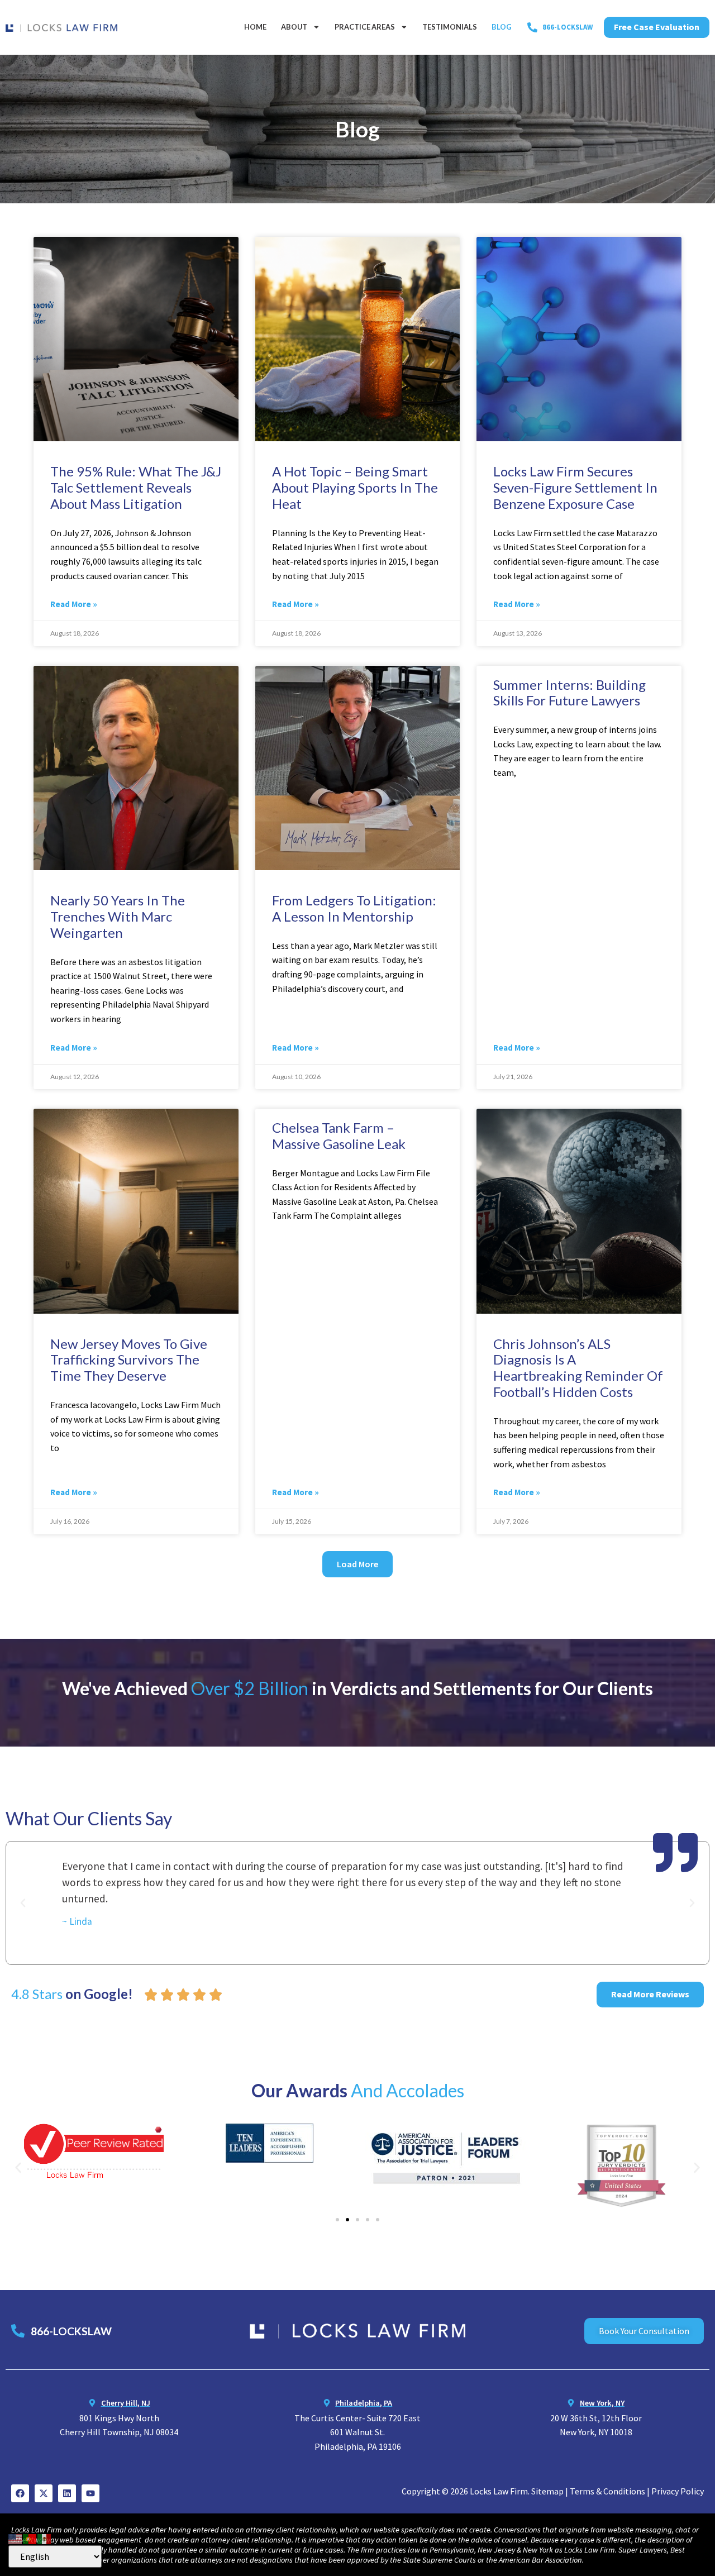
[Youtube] (90, 2493)
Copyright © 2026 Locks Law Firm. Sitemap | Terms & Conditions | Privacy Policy (553, 2491)
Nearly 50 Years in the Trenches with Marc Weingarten (118, 916)
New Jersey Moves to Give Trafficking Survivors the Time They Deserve (129, 1360)
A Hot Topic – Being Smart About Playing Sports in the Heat (355, 487)
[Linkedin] (67, 2493)
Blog (502, 27)
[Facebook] (20, 2493)
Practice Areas (365, 27)
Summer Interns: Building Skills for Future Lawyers (569, 693)
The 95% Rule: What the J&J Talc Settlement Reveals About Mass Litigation (136, 487)
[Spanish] (45, 2537)
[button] (357, 1564)
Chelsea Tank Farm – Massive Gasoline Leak (339, 1136)
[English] (16, 2537)
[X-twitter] (44, 2493)
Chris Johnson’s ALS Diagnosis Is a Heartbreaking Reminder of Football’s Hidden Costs (578, 1368)
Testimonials (450, 27)
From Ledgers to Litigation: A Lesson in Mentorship (354, 908)
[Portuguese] (30, 2537)
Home (255, 27)
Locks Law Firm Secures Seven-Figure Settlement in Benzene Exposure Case (575, 487)
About (294, 27)
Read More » (74, 604)
